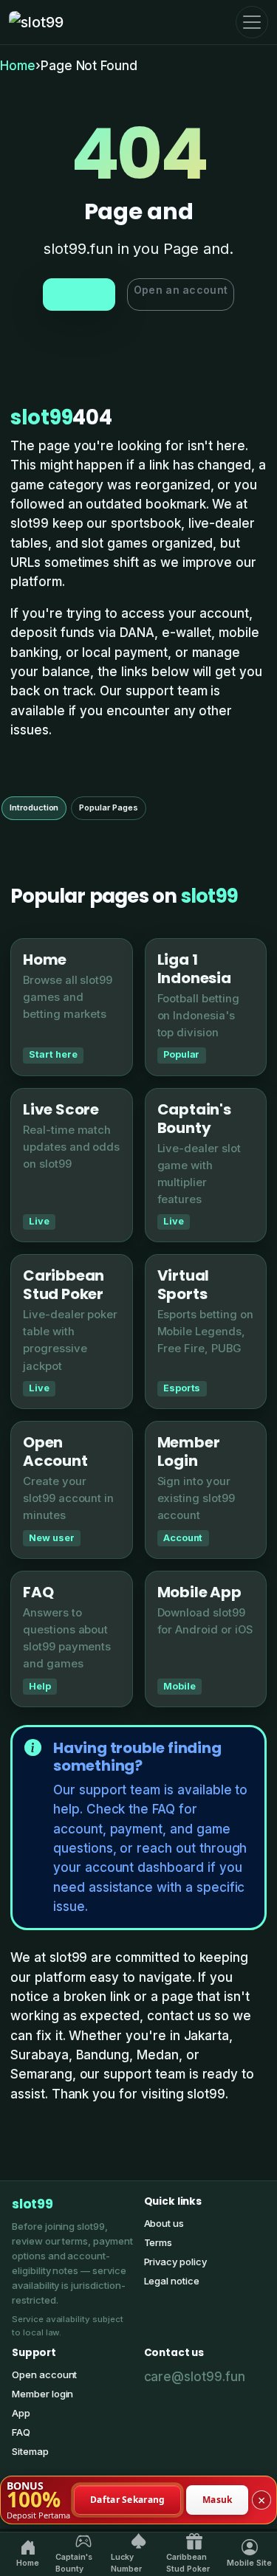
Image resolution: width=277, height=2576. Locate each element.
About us (164, 2223)
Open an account (181, 290)
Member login (42, 2394)
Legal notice (172, 2281)
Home (18, 66)
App (21, 2413)
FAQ (21, 2432)
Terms (158, 2242)
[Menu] (252, 22)
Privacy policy (175, 2262)
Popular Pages (108, 807)
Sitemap (30, 2451)
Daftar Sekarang (128, 2499)
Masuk (218, 2499)
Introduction (34, 807)
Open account (44, 2374)
